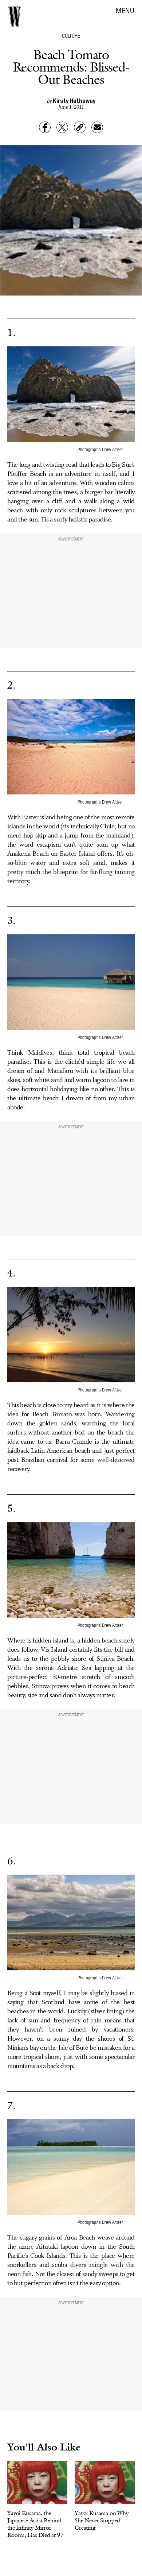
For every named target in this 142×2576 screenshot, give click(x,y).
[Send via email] (97, 127)
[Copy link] (80, 127)
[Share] (45, 127)
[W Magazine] (15, 16)
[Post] (62, 127)
